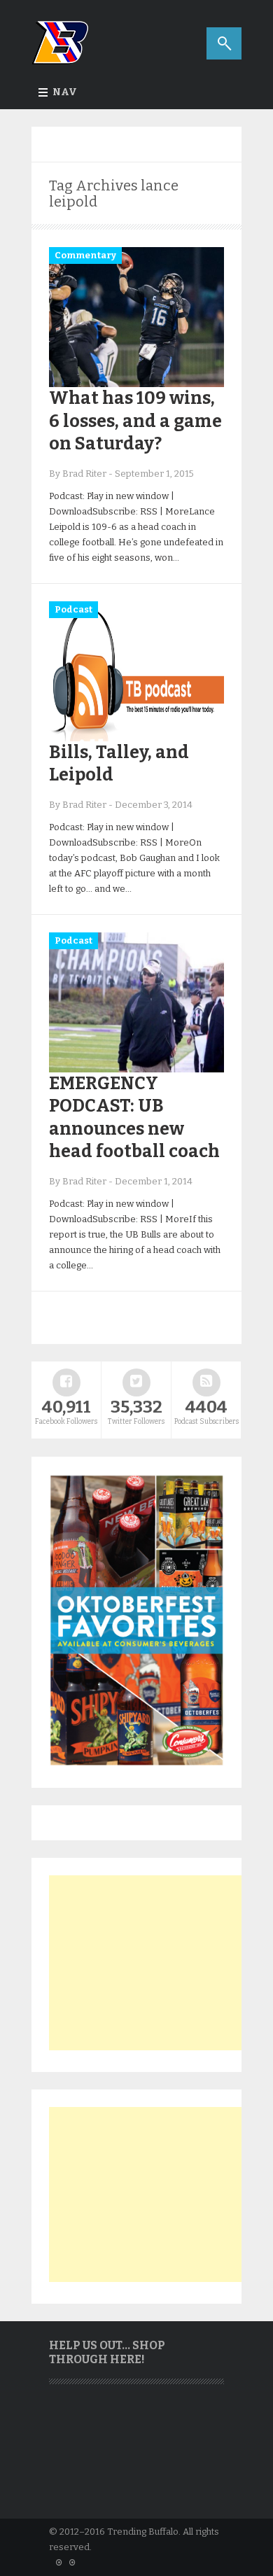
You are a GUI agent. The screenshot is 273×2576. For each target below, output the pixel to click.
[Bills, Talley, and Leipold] (136, 738)
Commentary (85, 255)
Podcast (73, 609)
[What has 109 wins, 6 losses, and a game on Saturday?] (136, 384)
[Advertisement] (154, 1963)
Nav (65, 92)
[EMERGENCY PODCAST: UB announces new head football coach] (136, 1069)
